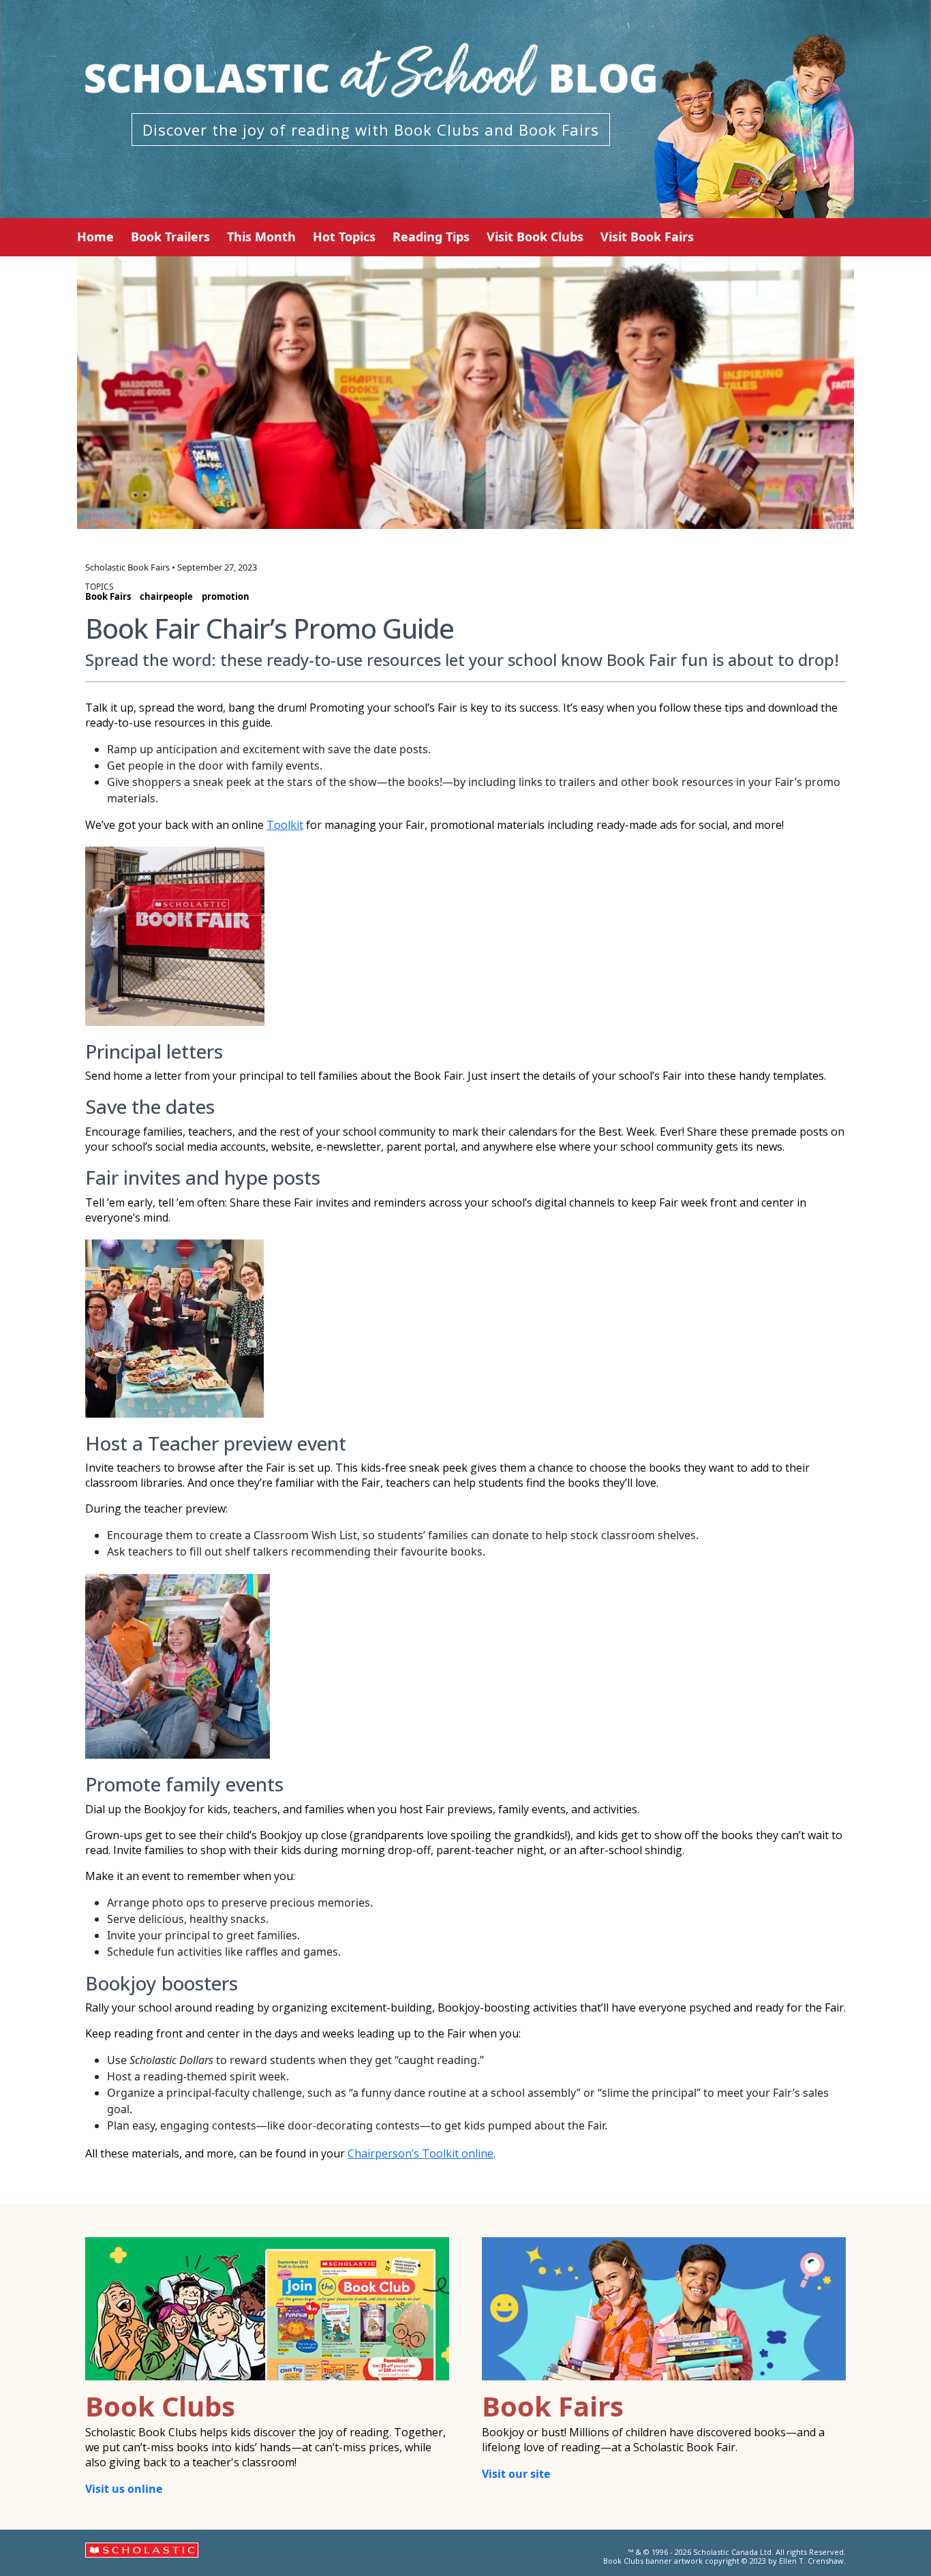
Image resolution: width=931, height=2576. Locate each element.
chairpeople (166, 596)
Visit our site (516, 2474)
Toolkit (285, 825)
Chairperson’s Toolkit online (421, 2153)
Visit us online (124, 2489)
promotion (226, 596)
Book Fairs (108, 596)
